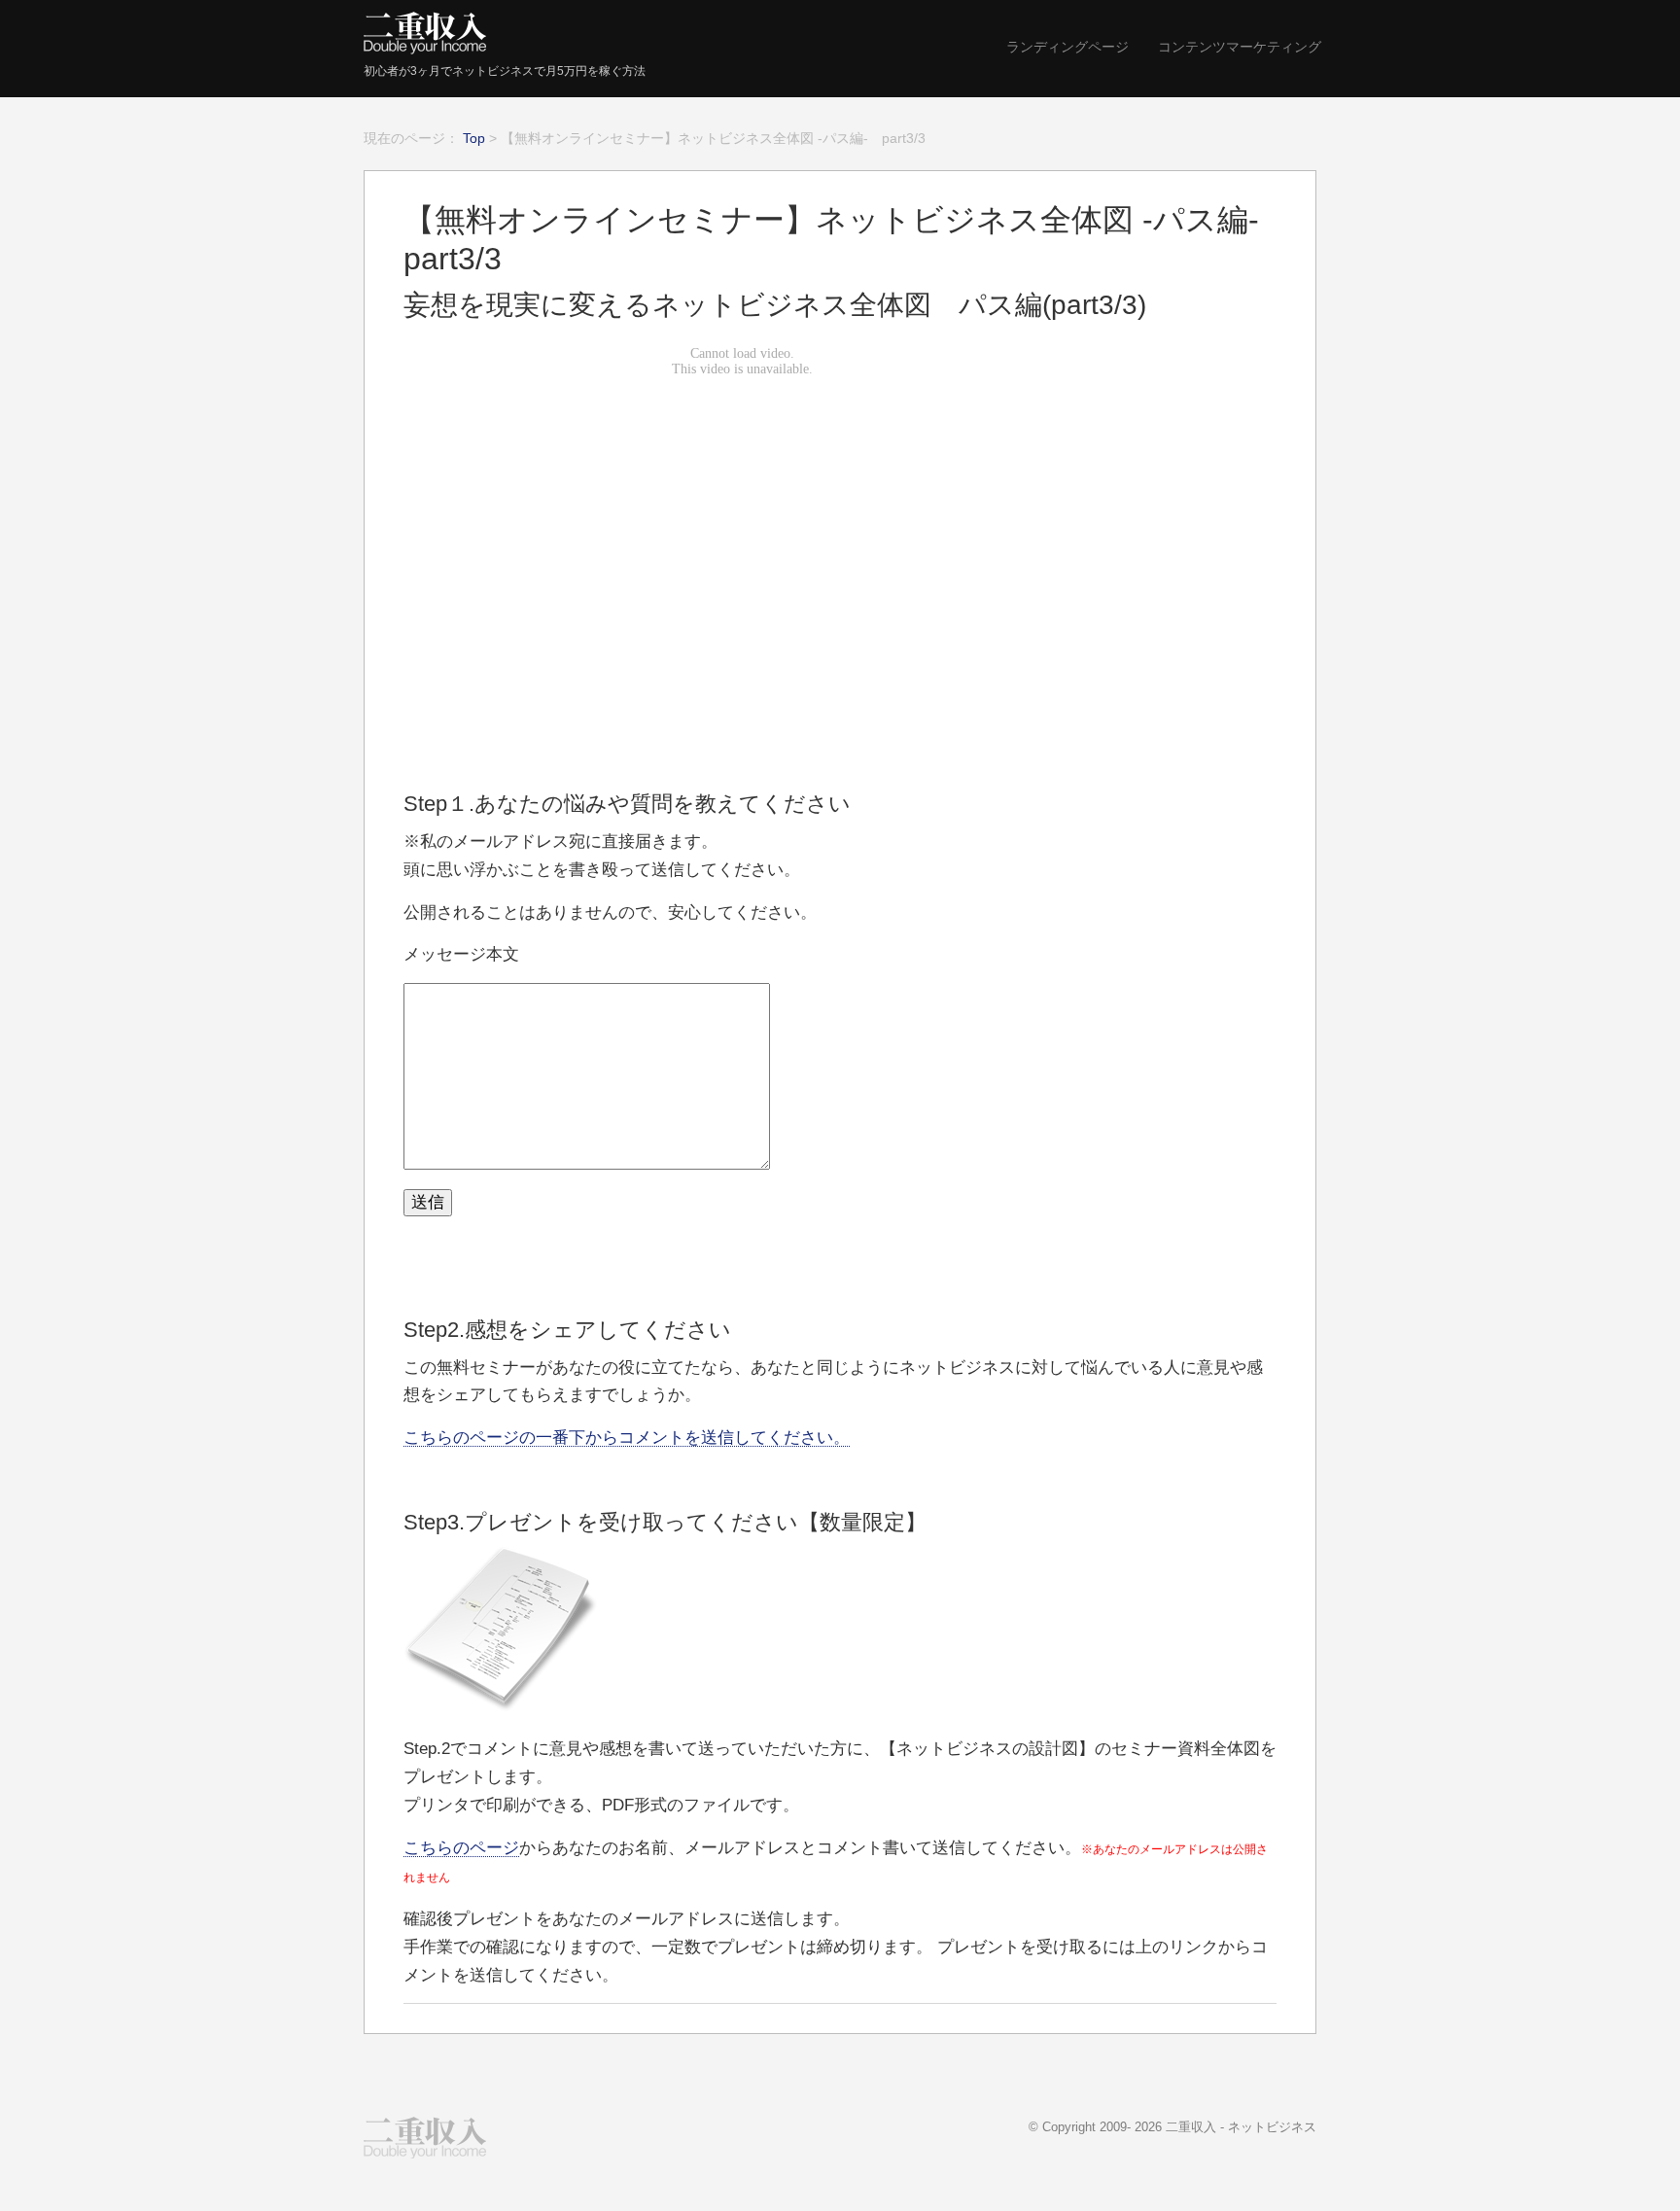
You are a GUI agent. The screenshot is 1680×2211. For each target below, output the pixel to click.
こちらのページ (461, 1847)
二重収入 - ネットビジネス (1241, 2127)
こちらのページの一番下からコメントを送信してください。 (627, 1437)
